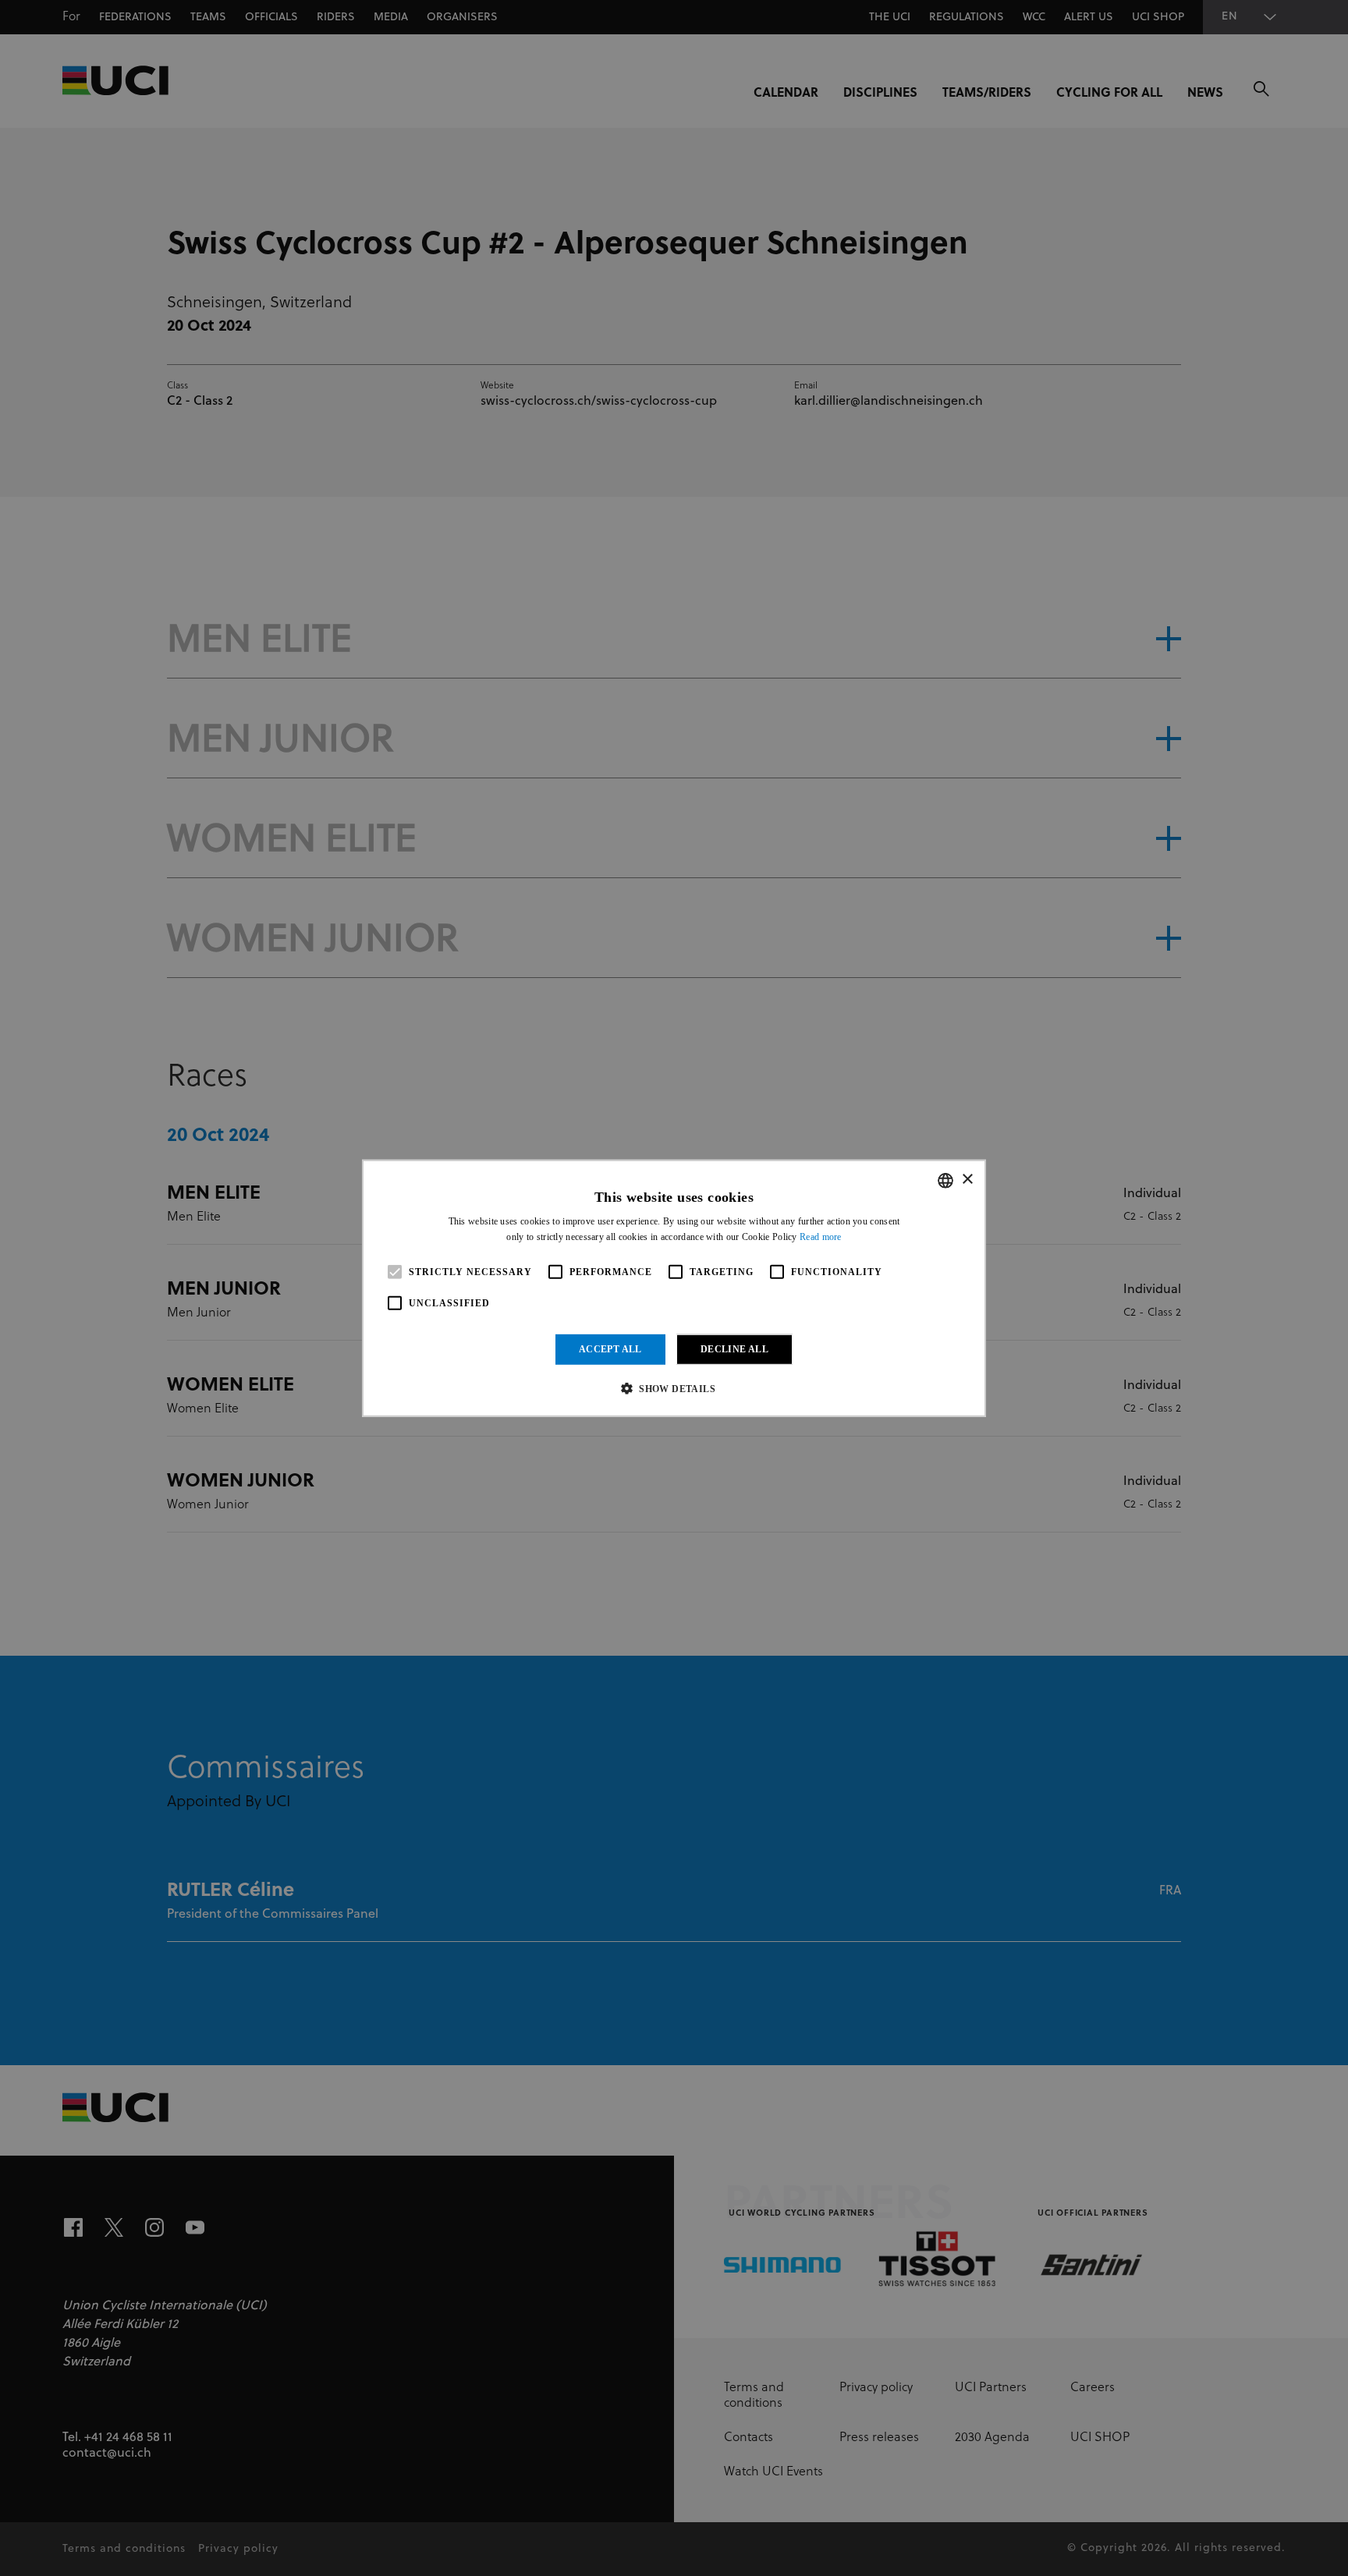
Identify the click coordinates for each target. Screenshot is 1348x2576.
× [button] (967, 1180)
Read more (821, 1237)
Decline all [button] (734, 1349)
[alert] (674, 1288)
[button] (674, 1388)
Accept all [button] (610, 1349)
